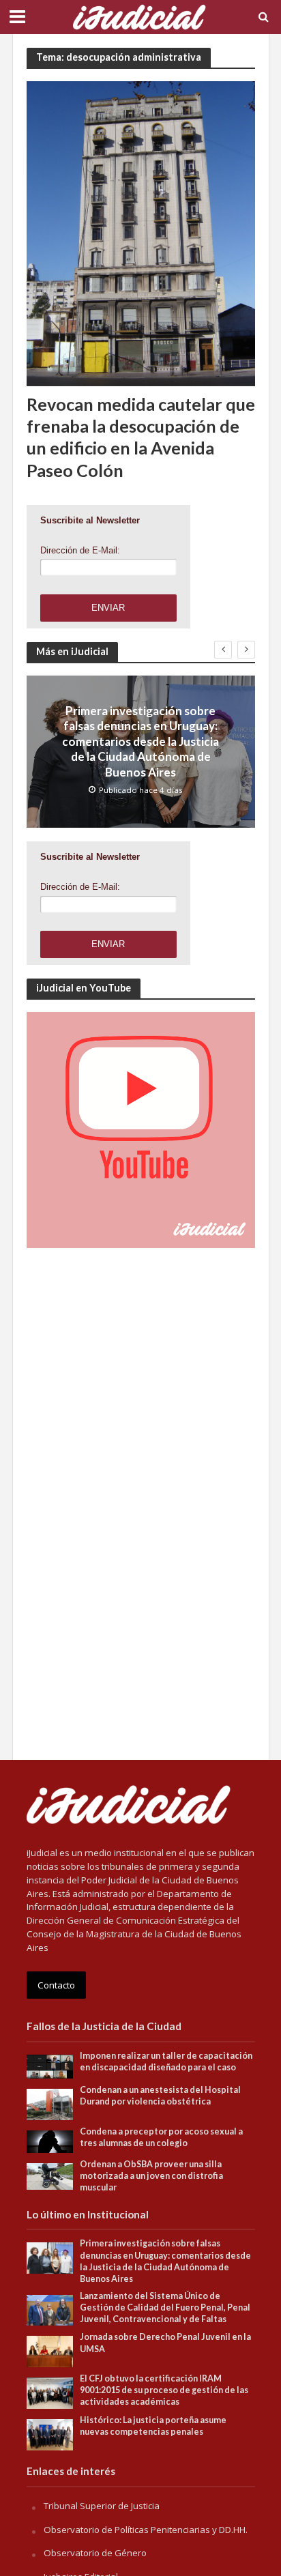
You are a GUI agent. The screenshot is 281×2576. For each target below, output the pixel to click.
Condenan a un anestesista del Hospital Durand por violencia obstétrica (160, 2096)
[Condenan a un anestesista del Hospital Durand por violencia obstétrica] (50, 2103)
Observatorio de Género (95, 2553)
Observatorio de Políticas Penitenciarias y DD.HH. (146, 2530)
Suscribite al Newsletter (90, 520)
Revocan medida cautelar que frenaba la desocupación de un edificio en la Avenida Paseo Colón (141, 437)
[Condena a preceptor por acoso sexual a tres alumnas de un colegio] (50, 2141)
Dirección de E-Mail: (80, 550)
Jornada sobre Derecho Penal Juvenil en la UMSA (165, 2343)
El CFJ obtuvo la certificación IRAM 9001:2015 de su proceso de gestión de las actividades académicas (164, 2390)
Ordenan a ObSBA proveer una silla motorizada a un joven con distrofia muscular (151, 2176)
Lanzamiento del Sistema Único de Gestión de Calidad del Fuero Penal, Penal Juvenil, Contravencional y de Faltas (165, 2307)
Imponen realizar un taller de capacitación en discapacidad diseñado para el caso (166, 2061)
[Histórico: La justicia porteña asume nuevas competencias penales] (50, 2434)
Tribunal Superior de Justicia (102, 2506)
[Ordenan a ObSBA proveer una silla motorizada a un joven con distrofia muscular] (50, 2175)
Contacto (56, 1985)
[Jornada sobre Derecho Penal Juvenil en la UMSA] (50, 2351)
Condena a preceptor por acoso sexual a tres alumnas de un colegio (161, 2137)
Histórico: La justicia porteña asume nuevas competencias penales (153, 2426)
